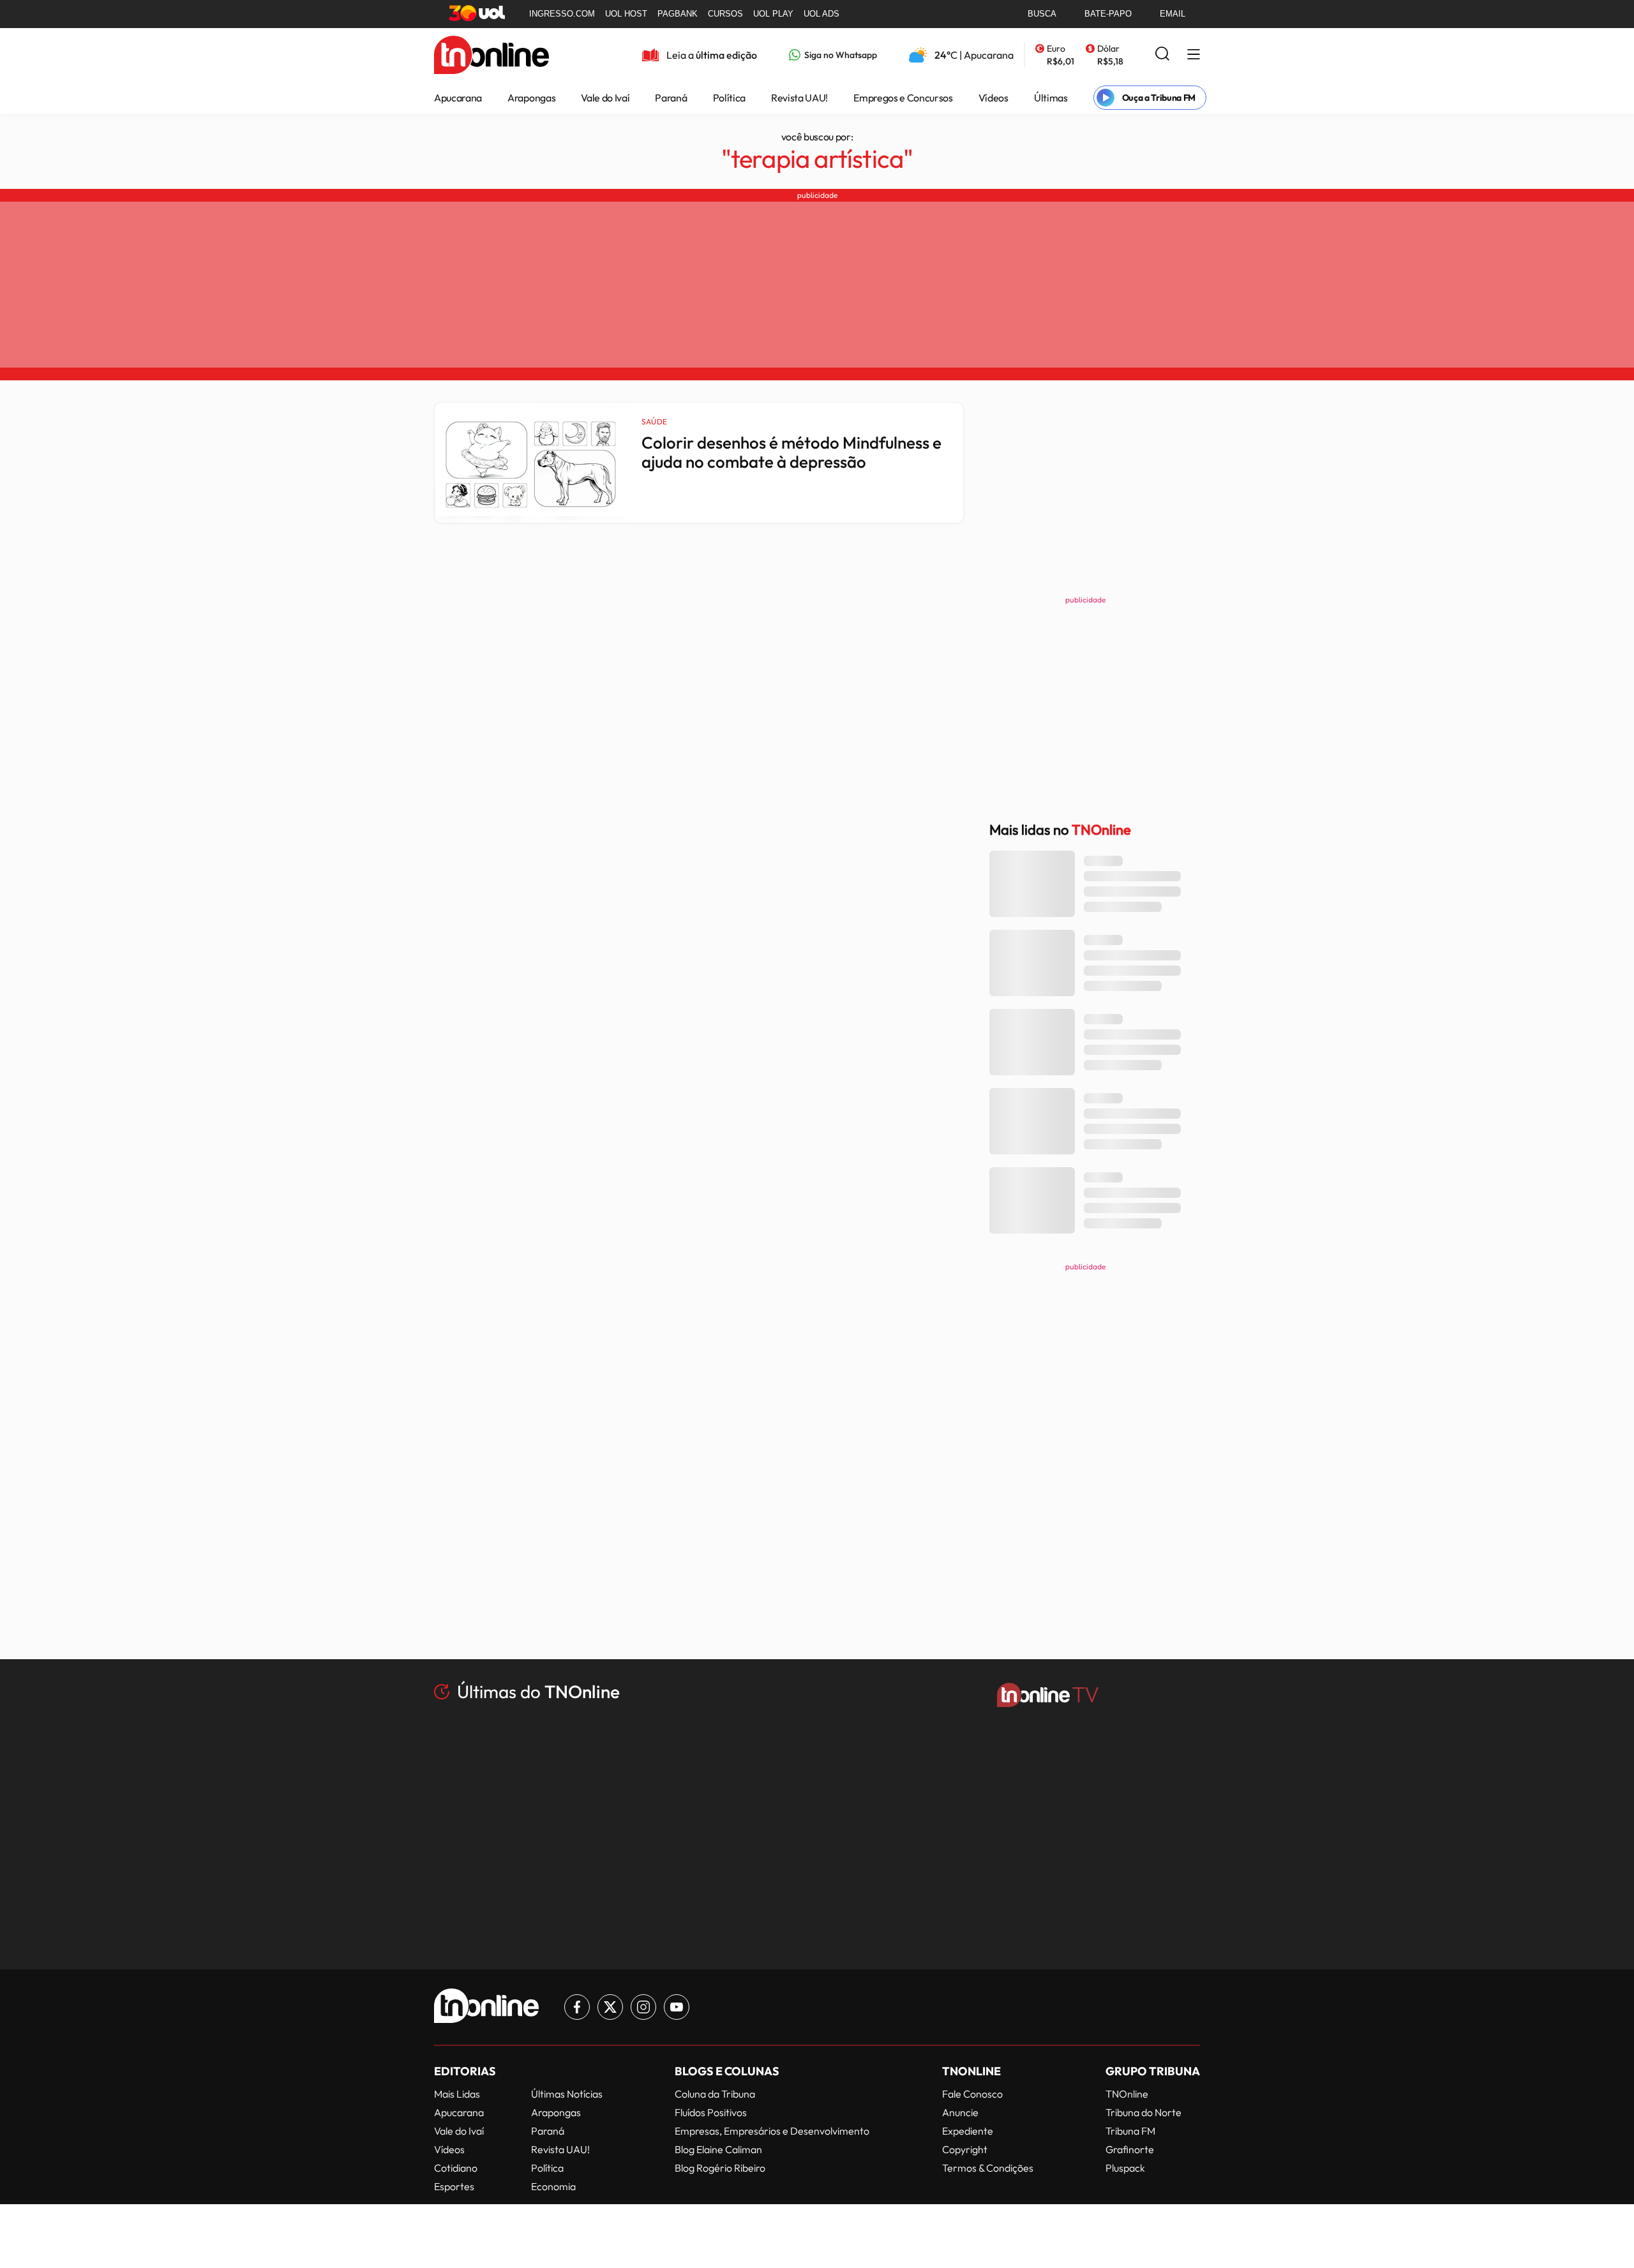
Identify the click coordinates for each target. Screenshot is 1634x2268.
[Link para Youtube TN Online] (677, 2007)
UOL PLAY (773, 14)
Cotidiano (456, 2168)
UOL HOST (626, 14)
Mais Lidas (457, 2094)
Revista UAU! (799, 98)
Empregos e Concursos (903, 98)
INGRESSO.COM (562, 14)
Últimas (1051, 98)
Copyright (965, 2149)
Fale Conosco (972, 2094)
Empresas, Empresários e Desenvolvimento (772, 2131)
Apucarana (458, 98)
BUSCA (1042, 14)
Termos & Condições (988, 2168)
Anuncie (960, 2112)
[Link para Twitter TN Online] (610, 2007)
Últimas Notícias (567, 2094)
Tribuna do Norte (1143, 2112)
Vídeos (993, 98)
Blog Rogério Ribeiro (720, 2168)
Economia (553, 2186)
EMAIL (1173, 14)
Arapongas (531, 98)
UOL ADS (821, 14)
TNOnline (1127, 2094)
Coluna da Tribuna (715, 2094)
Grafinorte (1130, 2149)
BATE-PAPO (1108, 14)
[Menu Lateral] (1194, 55)
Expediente (968, 2131)
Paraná (671, 98)
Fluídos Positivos (711, 2112)
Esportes (454, 2186)
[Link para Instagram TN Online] (643, 2007)
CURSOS (725, 14)
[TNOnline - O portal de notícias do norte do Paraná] (491, 67)
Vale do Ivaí (605, 98)
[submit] (1162, 55)
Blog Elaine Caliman (718, 2149)
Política (729, 98)
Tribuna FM (1130, 2131)
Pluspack (1125, 2168)
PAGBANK (678, 14)
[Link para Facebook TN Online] (577, 2007)
